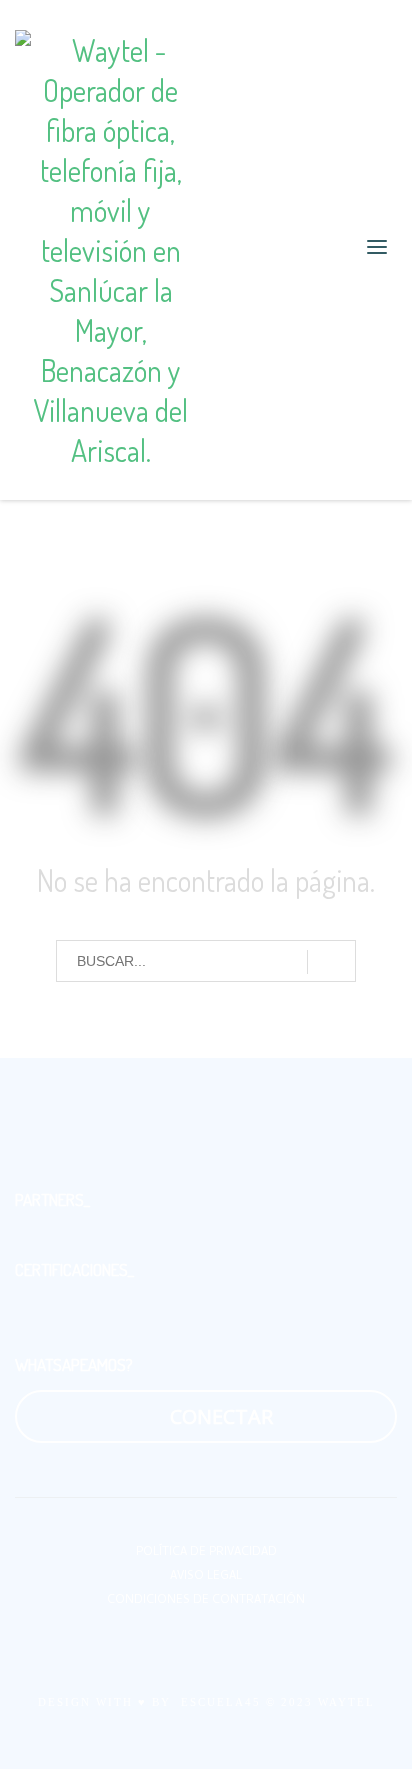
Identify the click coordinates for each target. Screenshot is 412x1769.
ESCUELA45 (221, 1702)
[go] (331, 962)
